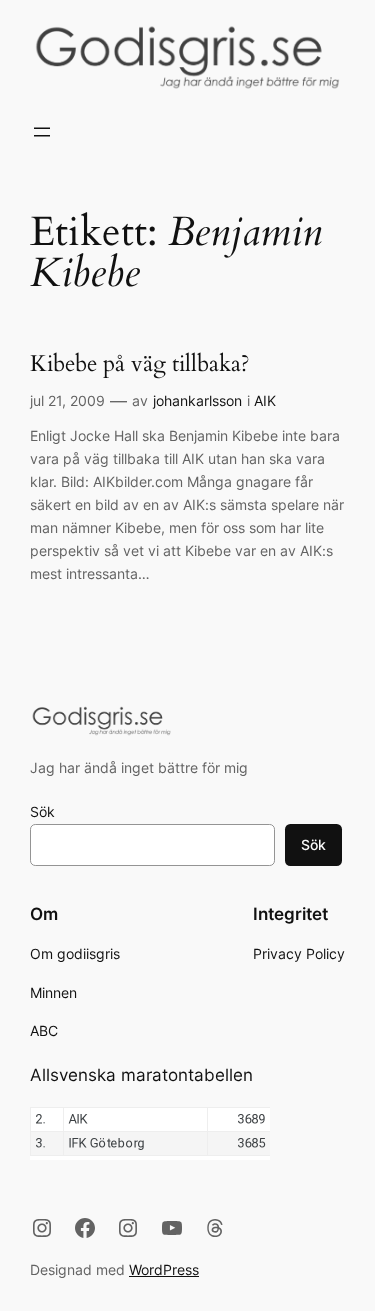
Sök (42, 811)
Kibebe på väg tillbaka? (140, 364)
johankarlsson (197, 400)
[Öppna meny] (42, 132)
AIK (265, 400)
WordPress (164, 1269)
